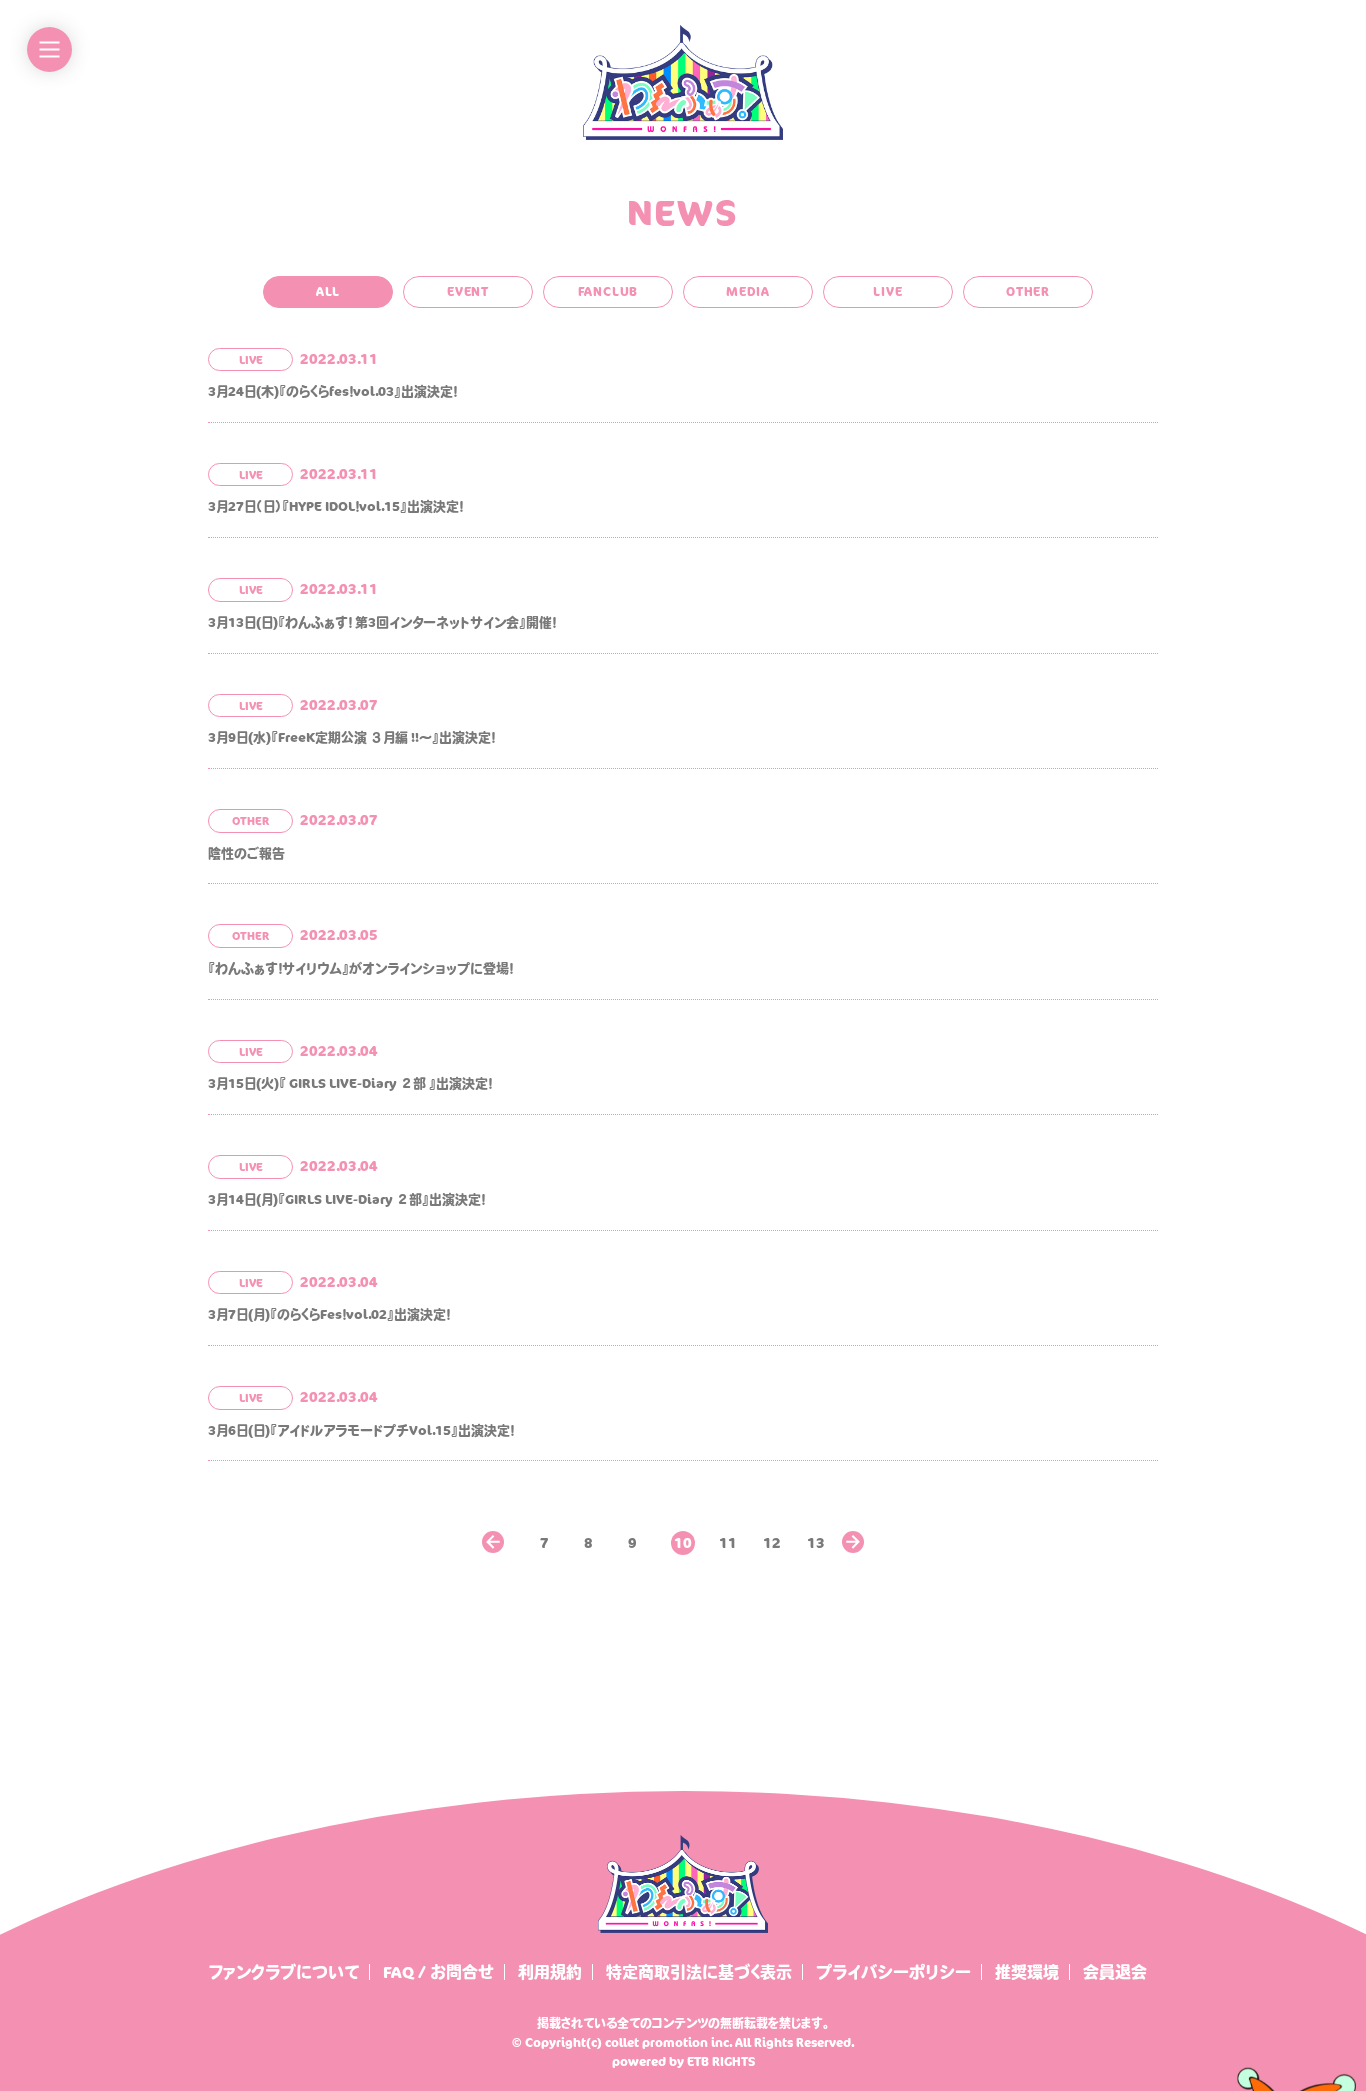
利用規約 (550, 1972)
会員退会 (1115, 1972)
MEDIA (748, 291)
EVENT (468, 291)
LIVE (887, 291)
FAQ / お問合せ (438, 1972)
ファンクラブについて (284, 1972)
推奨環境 (1027, 1972)
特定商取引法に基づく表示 (699, 1972)
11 (728, 1537)
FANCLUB (608, 291)
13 (816, 1537)
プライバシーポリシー (893, 1972)
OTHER (1028, 291)
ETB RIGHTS (721, 2061)
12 (772, 1537)
